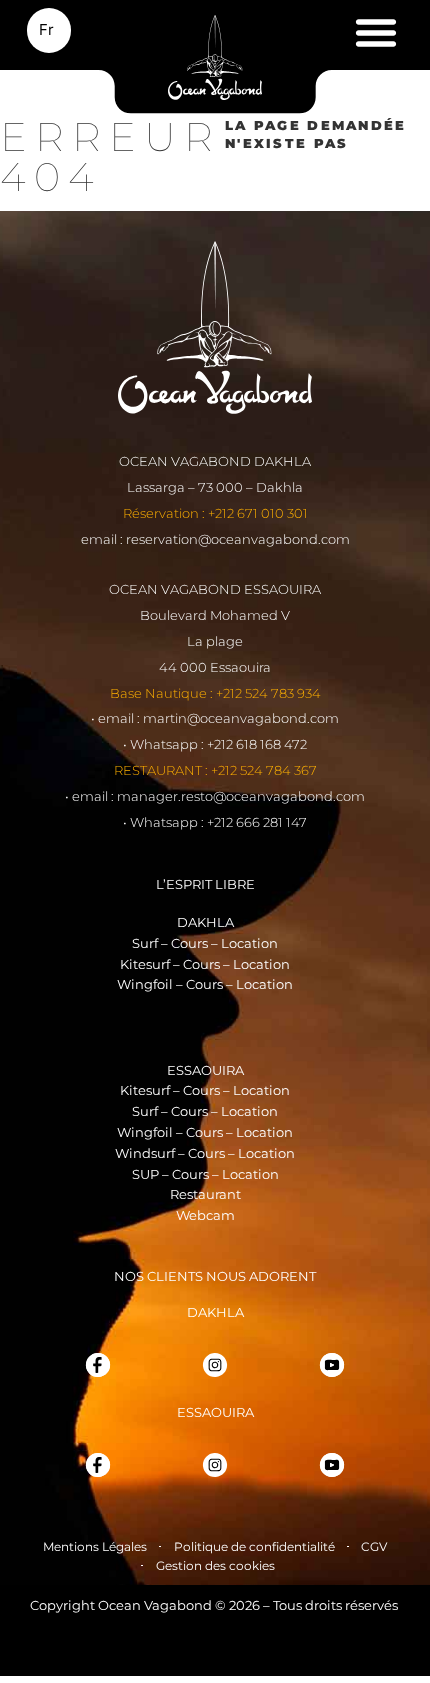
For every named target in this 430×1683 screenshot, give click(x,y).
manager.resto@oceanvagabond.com (241, 796)
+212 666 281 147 (257, 822)
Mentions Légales (95, 1546)
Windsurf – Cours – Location (205, 1153)
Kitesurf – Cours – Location (205, 964)
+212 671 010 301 (258, 513)
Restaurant (205, 1194)
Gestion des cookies (215, 1565)
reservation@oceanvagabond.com (238, 539)
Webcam (205, 1215)
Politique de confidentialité (254, 1546)
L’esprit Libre (205, 884)
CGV (374, 1546)
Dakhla (205, 922)
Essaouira (205, 1070)
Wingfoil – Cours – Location (205, 984)
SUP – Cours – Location (205, 1174)
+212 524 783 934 (268, 693)
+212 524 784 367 (264, 770)
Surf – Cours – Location (205, 943)
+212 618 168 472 (257, 744)
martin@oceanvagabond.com (241, 718)
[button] (375, 33)
